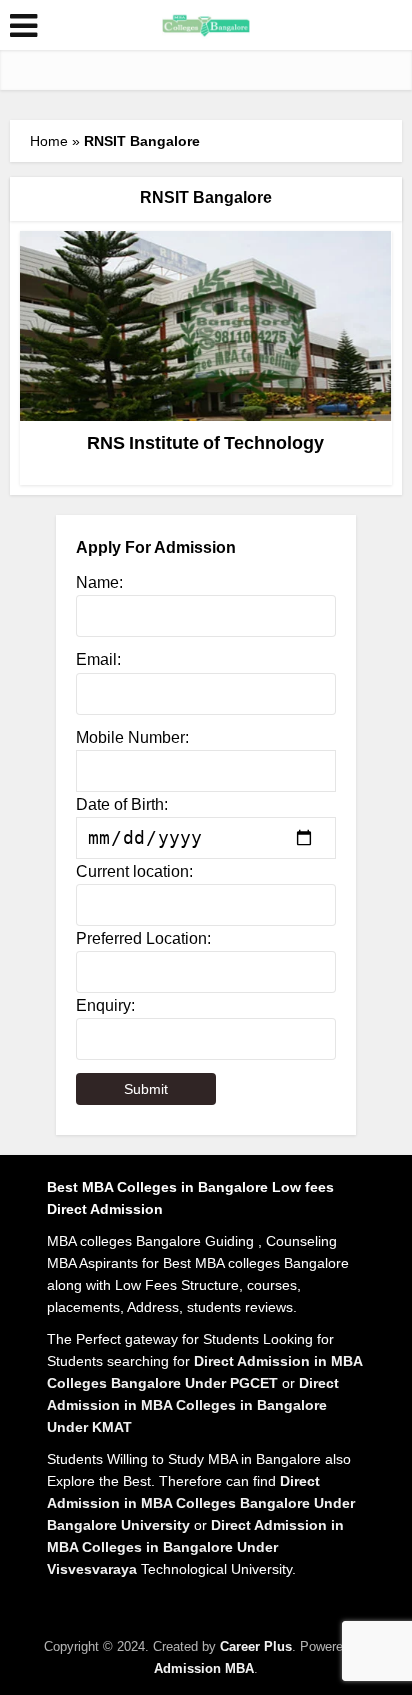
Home (49, 141)
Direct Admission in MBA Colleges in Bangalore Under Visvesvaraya (195, 1547)
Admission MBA (204, 1668)
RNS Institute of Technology (205, 443)
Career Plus (256, 1646)
